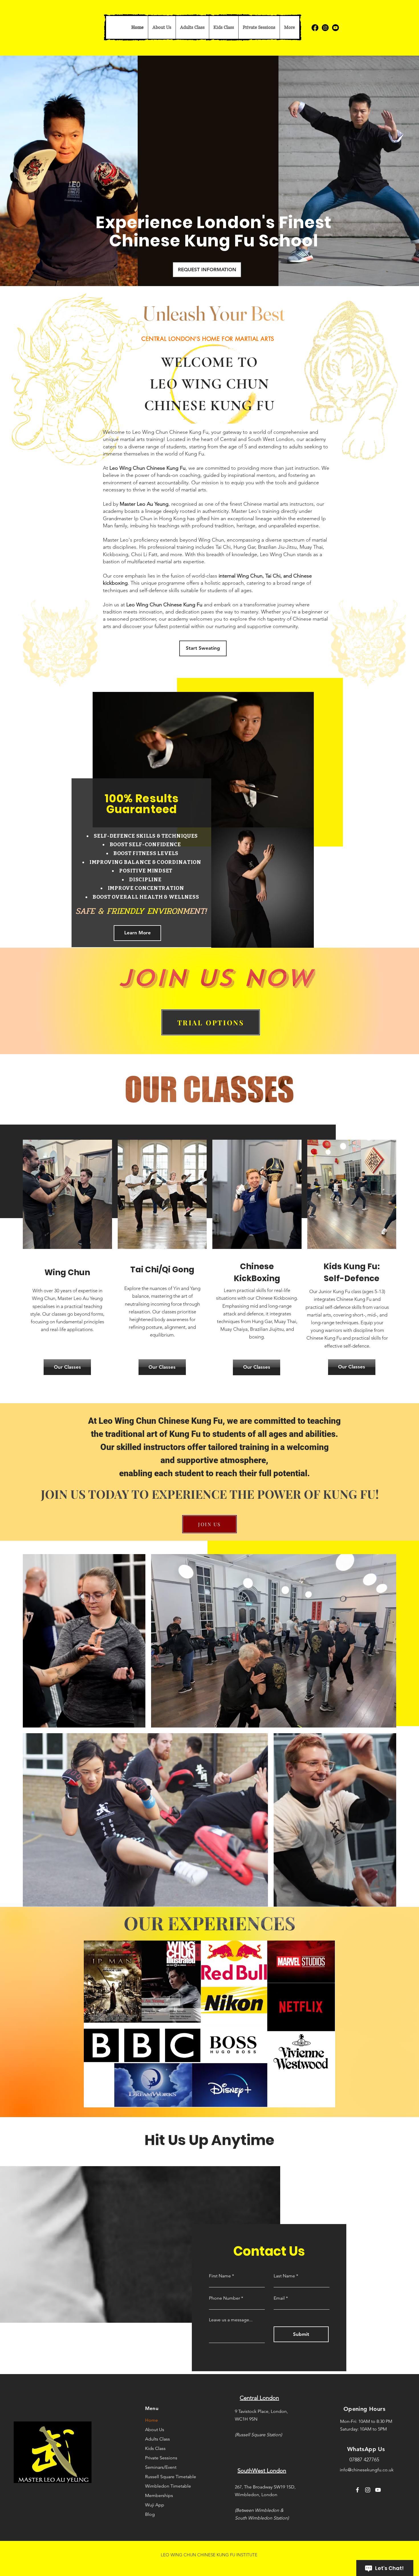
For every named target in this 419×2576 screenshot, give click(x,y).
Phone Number (224, 2298)
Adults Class (157, 2439)
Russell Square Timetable (162, 2477)
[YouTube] (378, 2490)
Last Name (284, 2276)
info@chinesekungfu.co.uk (367, 2470)
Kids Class (155, 2448)
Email (279, 2298)
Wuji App (155, 2505)
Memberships (159, 2495)
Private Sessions (161, 2458)
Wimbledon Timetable (162, 2486)
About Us (155, 2430)
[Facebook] (315, 28)
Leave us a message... (231, 2320)
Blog (150, 2514)
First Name (220, 2276)
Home (151, 2420)
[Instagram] (325, 28)
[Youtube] (335, 28)
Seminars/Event (161, 2467)
